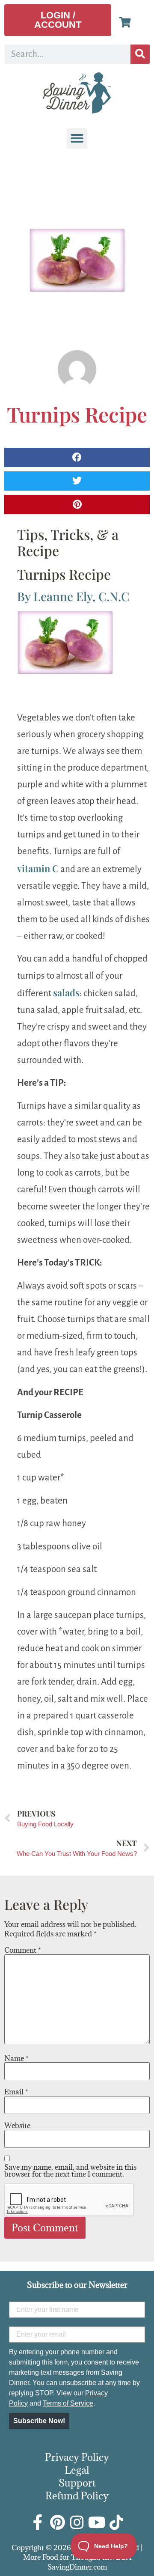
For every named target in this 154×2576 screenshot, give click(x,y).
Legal (77, 2470)
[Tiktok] (116, 2522)
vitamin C (38, 868)
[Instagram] (77, 2522)
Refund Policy (77, 2496)
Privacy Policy (77, 2457)
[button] (77, 138)
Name (16, 2058)
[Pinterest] (57, 2522)
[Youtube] (97, 2522)
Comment (23, 1950)
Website (17, 2126)
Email (16, 2092)
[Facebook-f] (38, 2522)
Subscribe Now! (39, 2421)
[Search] (140, 54)
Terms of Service (68, 2403)
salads (66, 992)
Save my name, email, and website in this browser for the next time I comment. (70, 2171)
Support (77, 2483)
